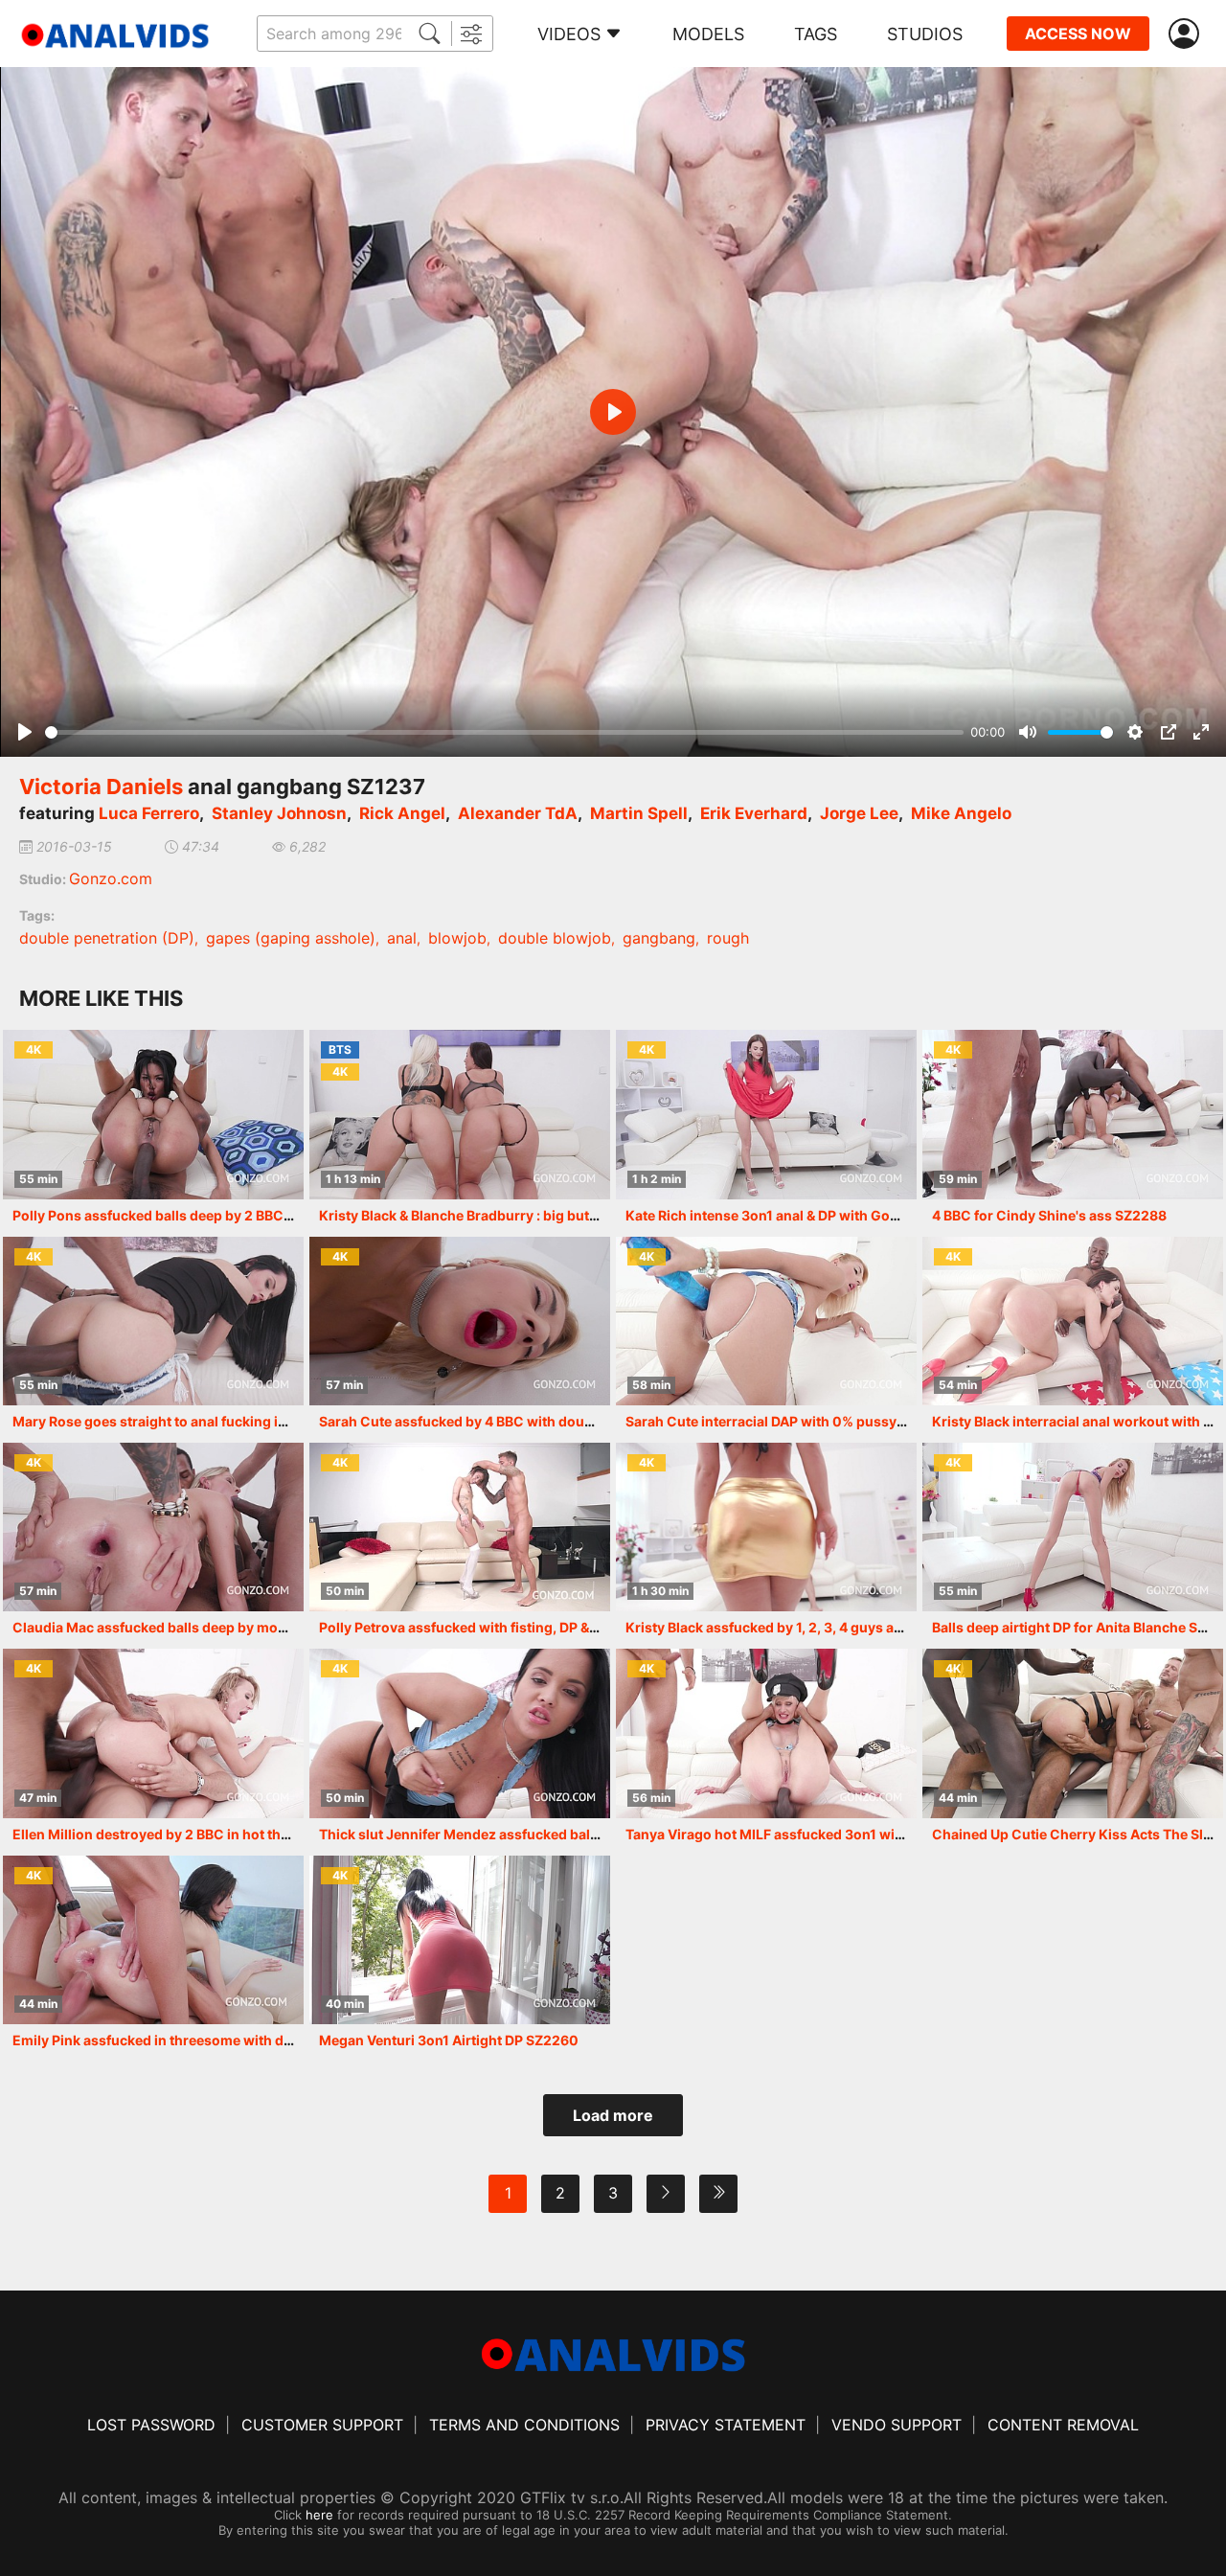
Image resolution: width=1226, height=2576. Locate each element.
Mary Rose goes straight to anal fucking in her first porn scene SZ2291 (241, 1421)
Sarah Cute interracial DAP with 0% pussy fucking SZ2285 (815, 1421)
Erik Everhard (754, 813)
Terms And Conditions (524, 2425)
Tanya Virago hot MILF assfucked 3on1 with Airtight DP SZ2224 (831, 1834)
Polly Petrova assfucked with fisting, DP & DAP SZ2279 (496, 1627)
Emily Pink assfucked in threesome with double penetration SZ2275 (233, 2040)
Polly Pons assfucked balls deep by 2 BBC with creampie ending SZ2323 (248, 1215)
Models (708, 34)
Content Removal (1063, 2425)
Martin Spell (639, 813)
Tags (816, 34)
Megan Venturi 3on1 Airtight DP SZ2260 (449, 2040)
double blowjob (555, 938)
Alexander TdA (518, 813)
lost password (151, 2425)
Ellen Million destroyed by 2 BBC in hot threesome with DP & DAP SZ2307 (250, 1834)
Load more (613, 2115)
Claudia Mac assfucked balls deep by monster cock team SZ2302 (225, 1627)
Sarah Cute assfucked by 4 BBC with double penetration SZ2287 (528, 1421)
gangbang (659, 938)
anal (402, 938)
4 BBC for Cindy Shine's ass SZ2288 (1049, 1215)
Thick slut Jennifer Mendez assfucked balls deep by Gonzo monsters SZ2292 (571, 1834)
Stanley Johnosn (279, 813)
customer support (322, 2425)
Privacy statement (726, 2425)
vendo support (897, 2425)
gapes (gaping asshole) (291, 938)
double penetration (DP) (107, 938)
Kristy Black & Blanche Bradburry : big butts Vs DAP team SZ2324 (530, 1215)
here (319, 2515)
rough (728, 938)
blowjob (457, 938)
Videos (569, 34)
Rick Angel (402, 813)
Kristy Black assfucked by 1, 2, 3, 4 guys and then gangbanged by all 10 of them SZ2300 (910, 1627)
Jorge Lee (859, 813)
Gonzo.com (111, 878)
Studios (925, 34)
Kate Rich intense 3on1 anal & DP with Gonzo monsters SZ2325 (830, 1215)
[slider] (504, 732)
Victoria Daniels (101, 786)
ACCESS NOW (1078, 34)
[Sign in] (1188, 34)
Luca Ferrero (149, 813)
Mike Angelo (961, 813)
